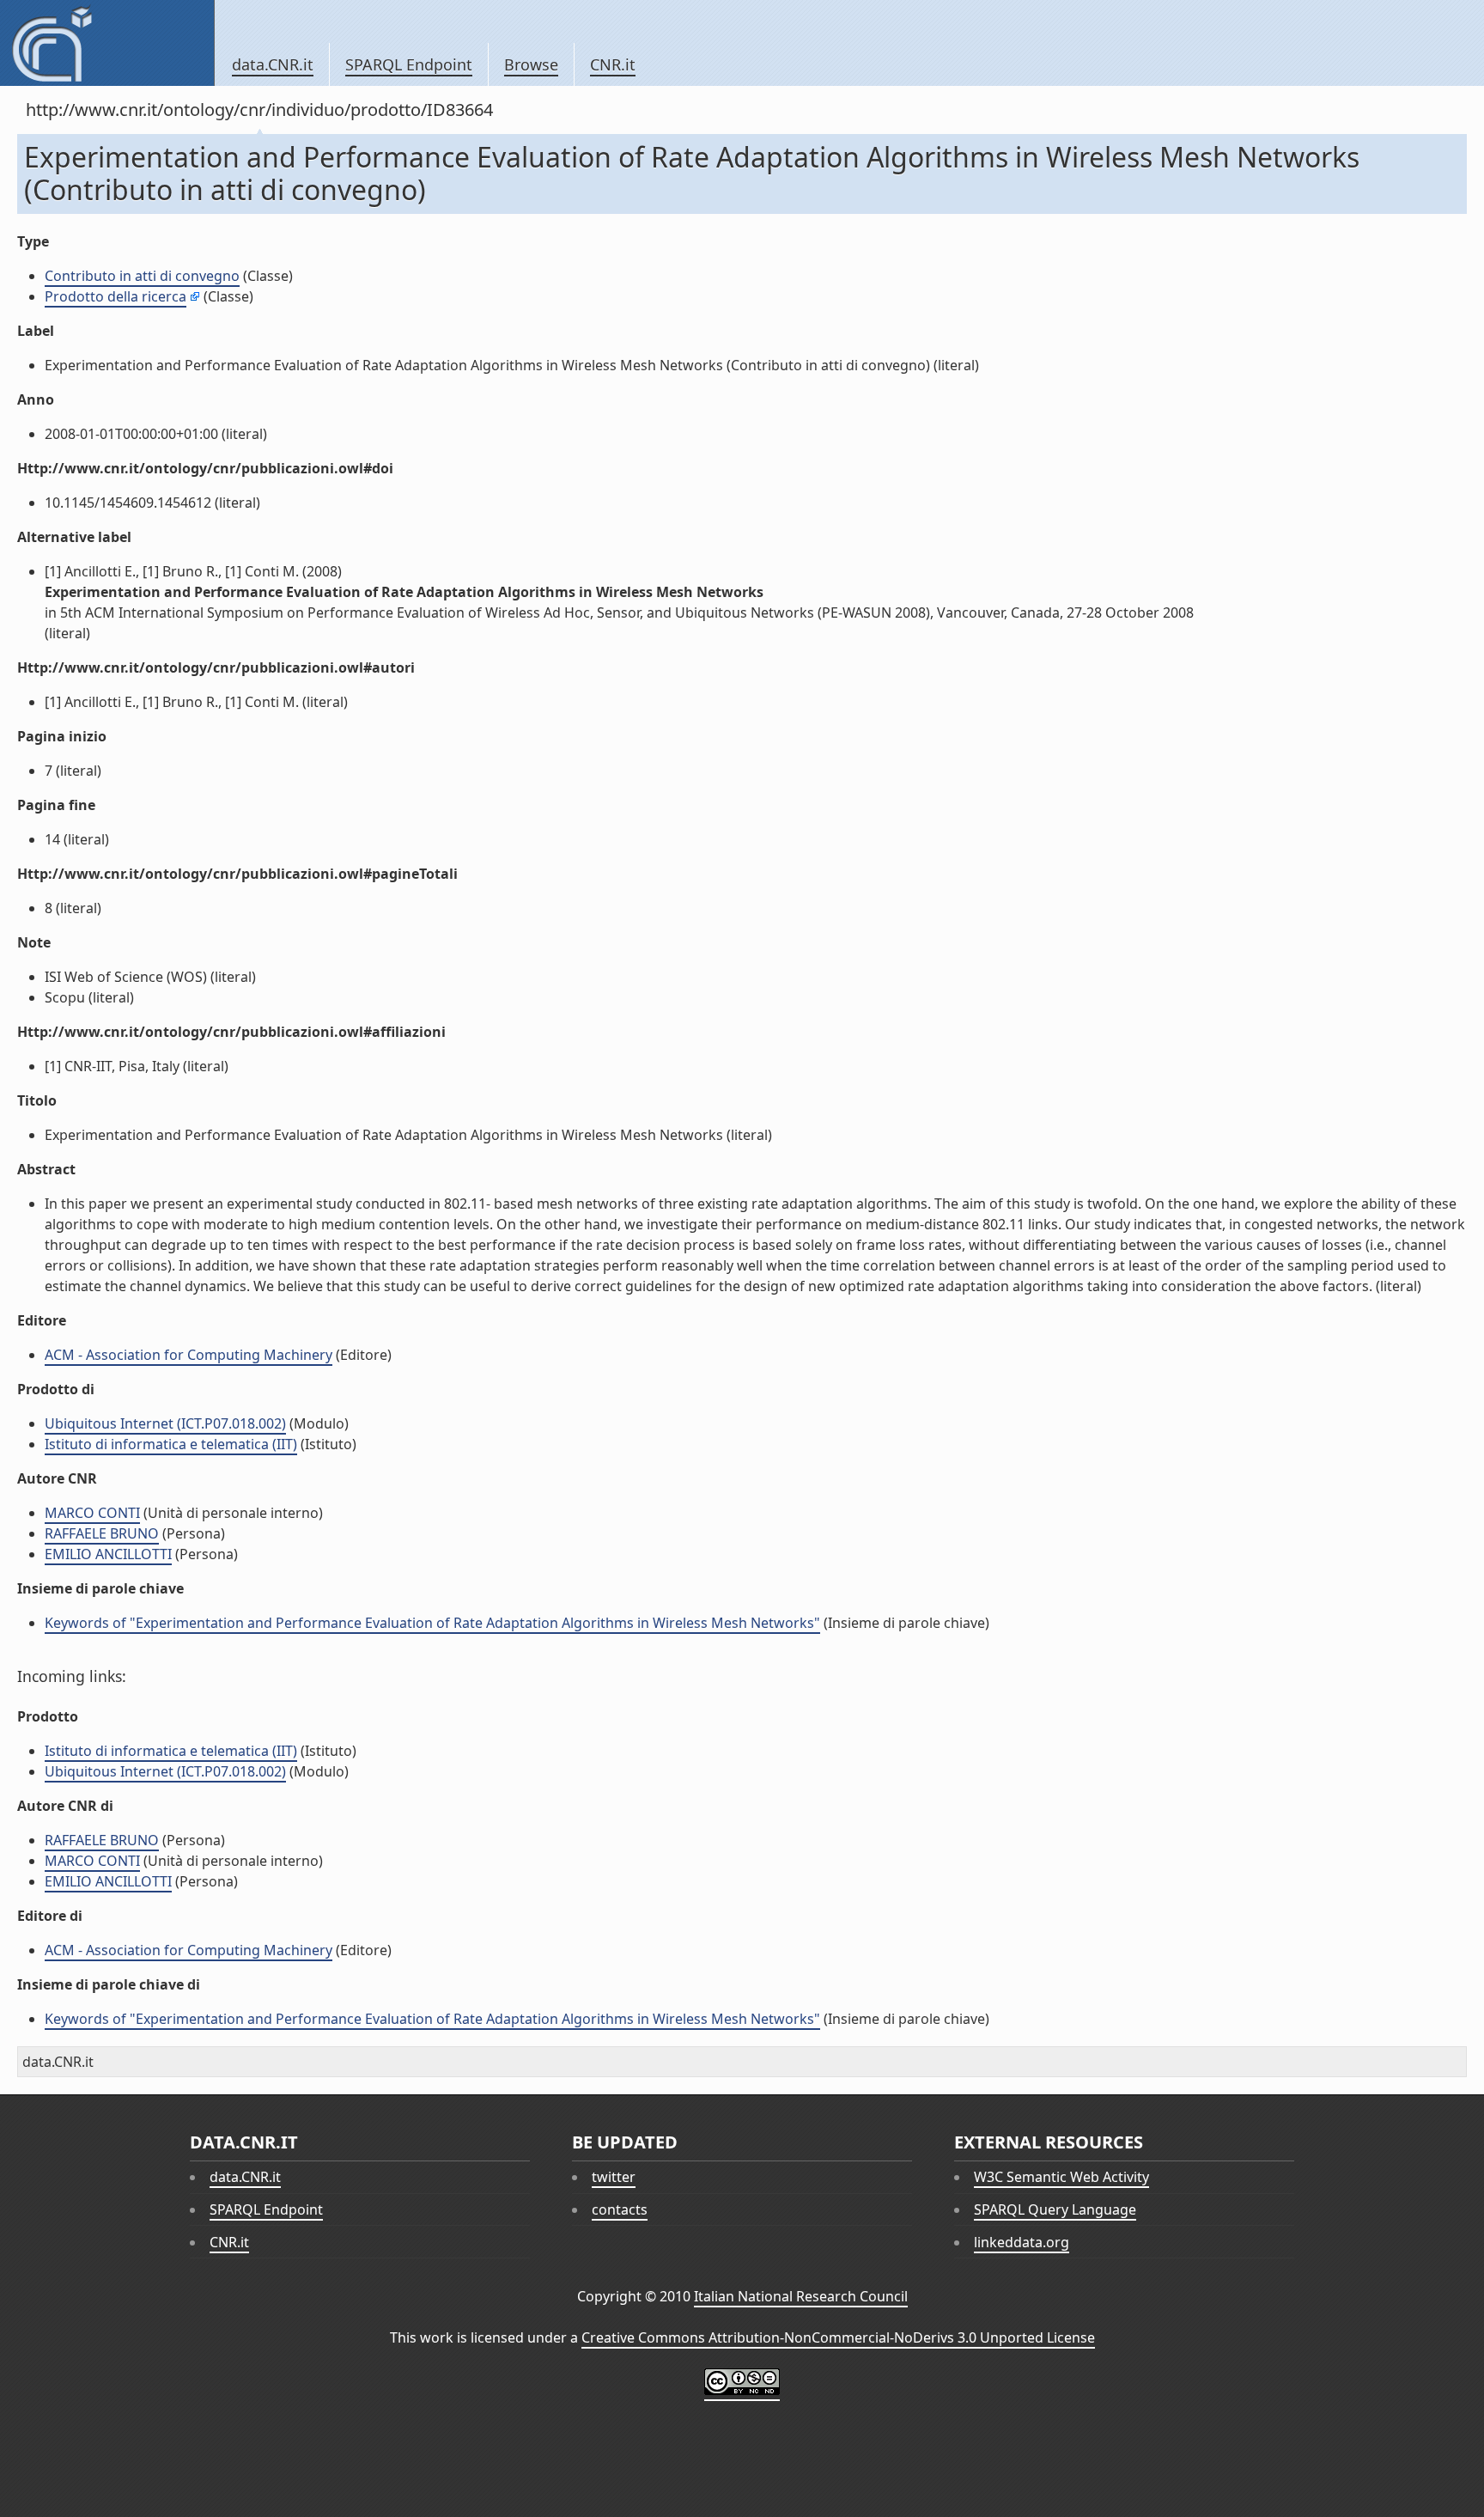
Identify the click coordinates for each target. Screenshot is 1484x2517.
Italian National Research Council (801, 2296)
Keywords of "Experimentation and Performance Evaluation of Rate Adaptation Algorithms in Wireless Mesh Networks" (432, 1623)
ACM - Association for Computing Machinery (189, 1355)
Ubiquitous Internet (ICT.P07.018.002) (165, 1423)
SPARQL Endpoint (409, 64)
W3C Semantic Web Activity (1061, 2177)
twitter (614, 2177)
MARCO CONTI (92, 1513)
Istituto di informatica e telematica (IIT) (171, 1444)
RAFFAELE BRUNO (102, 1533)
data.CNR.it (273, 64)
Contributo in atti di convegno (142, 276)
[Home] (107, 43)
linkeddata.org (1022, 2242)
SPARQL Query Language (1055, 2209)
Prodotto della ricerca (116, 296)
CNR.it (613, 64)
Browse (531, 64)
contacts (620, 2209)
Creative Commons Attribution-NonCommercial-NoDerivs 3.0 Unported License (838, 2337)
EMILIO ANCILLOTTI (108, 1554)
